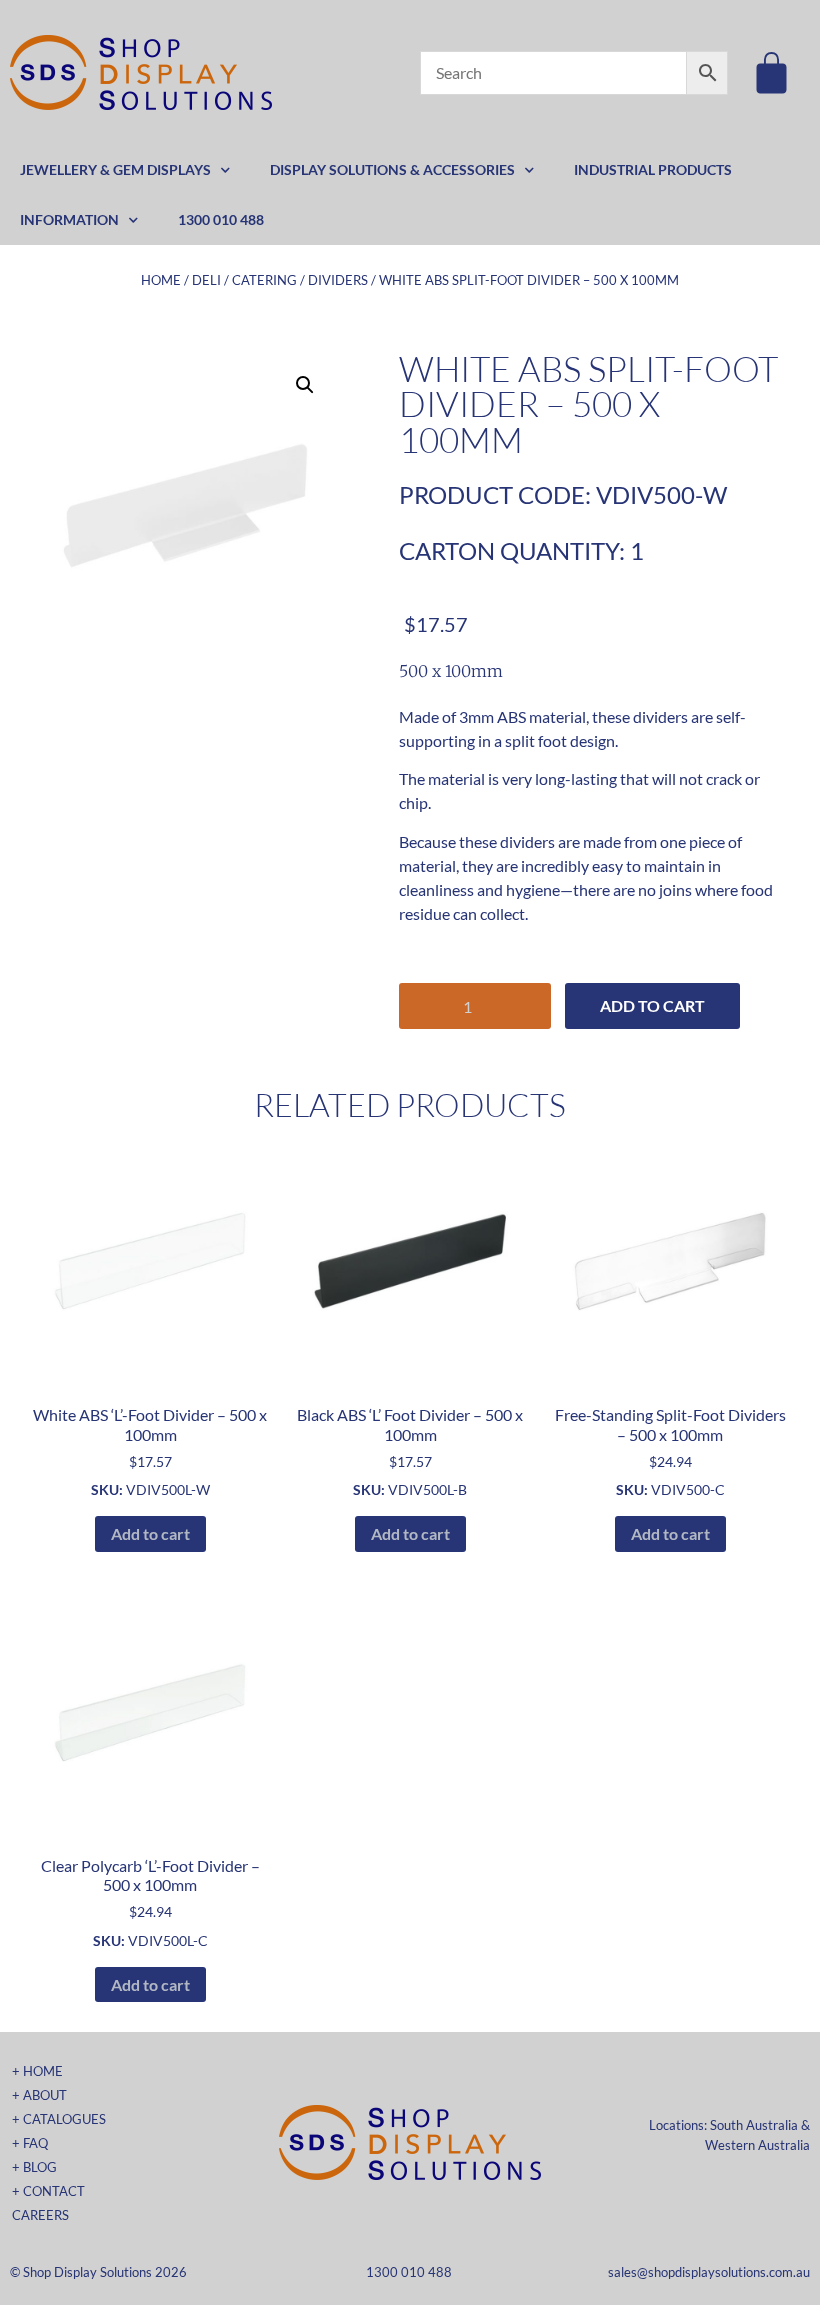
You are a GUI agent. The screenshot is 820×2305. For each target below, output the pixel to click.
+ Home (37, 2071)
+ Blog (34, 2167)
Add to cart (652, 1005)
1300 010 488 (221, 219)
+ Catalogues (59, 2119)
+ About (39, 2095)
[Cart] (771, 72)
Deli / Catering (244, 280)
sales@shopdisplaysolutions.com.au (709, 2272)
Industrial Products (653, 169)
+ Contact (48, 2191)
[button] (305, 385)
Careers (40, 2215)
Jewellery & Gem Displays (115, 169)
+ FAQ (30, 2143)
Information (69, 219)
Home (161, 280)
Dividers (338, 280)
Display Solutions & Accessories (392, 169)
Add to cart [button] (150, 1533)
